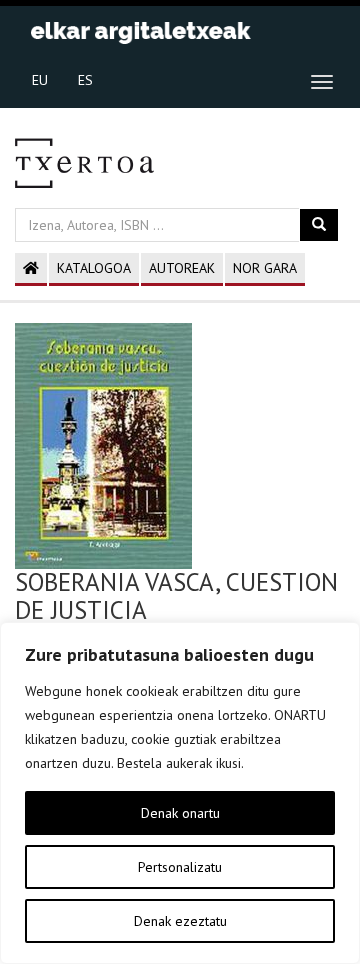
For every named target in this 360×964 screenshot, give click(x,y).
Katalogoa (94, 268)
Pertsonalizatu (180, 867)
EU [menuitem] (40, 80)
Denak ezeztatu (180, 921)
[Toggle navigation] (322, 82)
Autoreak (182, 268)
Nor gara (265, 268)
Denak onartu (180, 813)
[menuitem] (40, 79)
